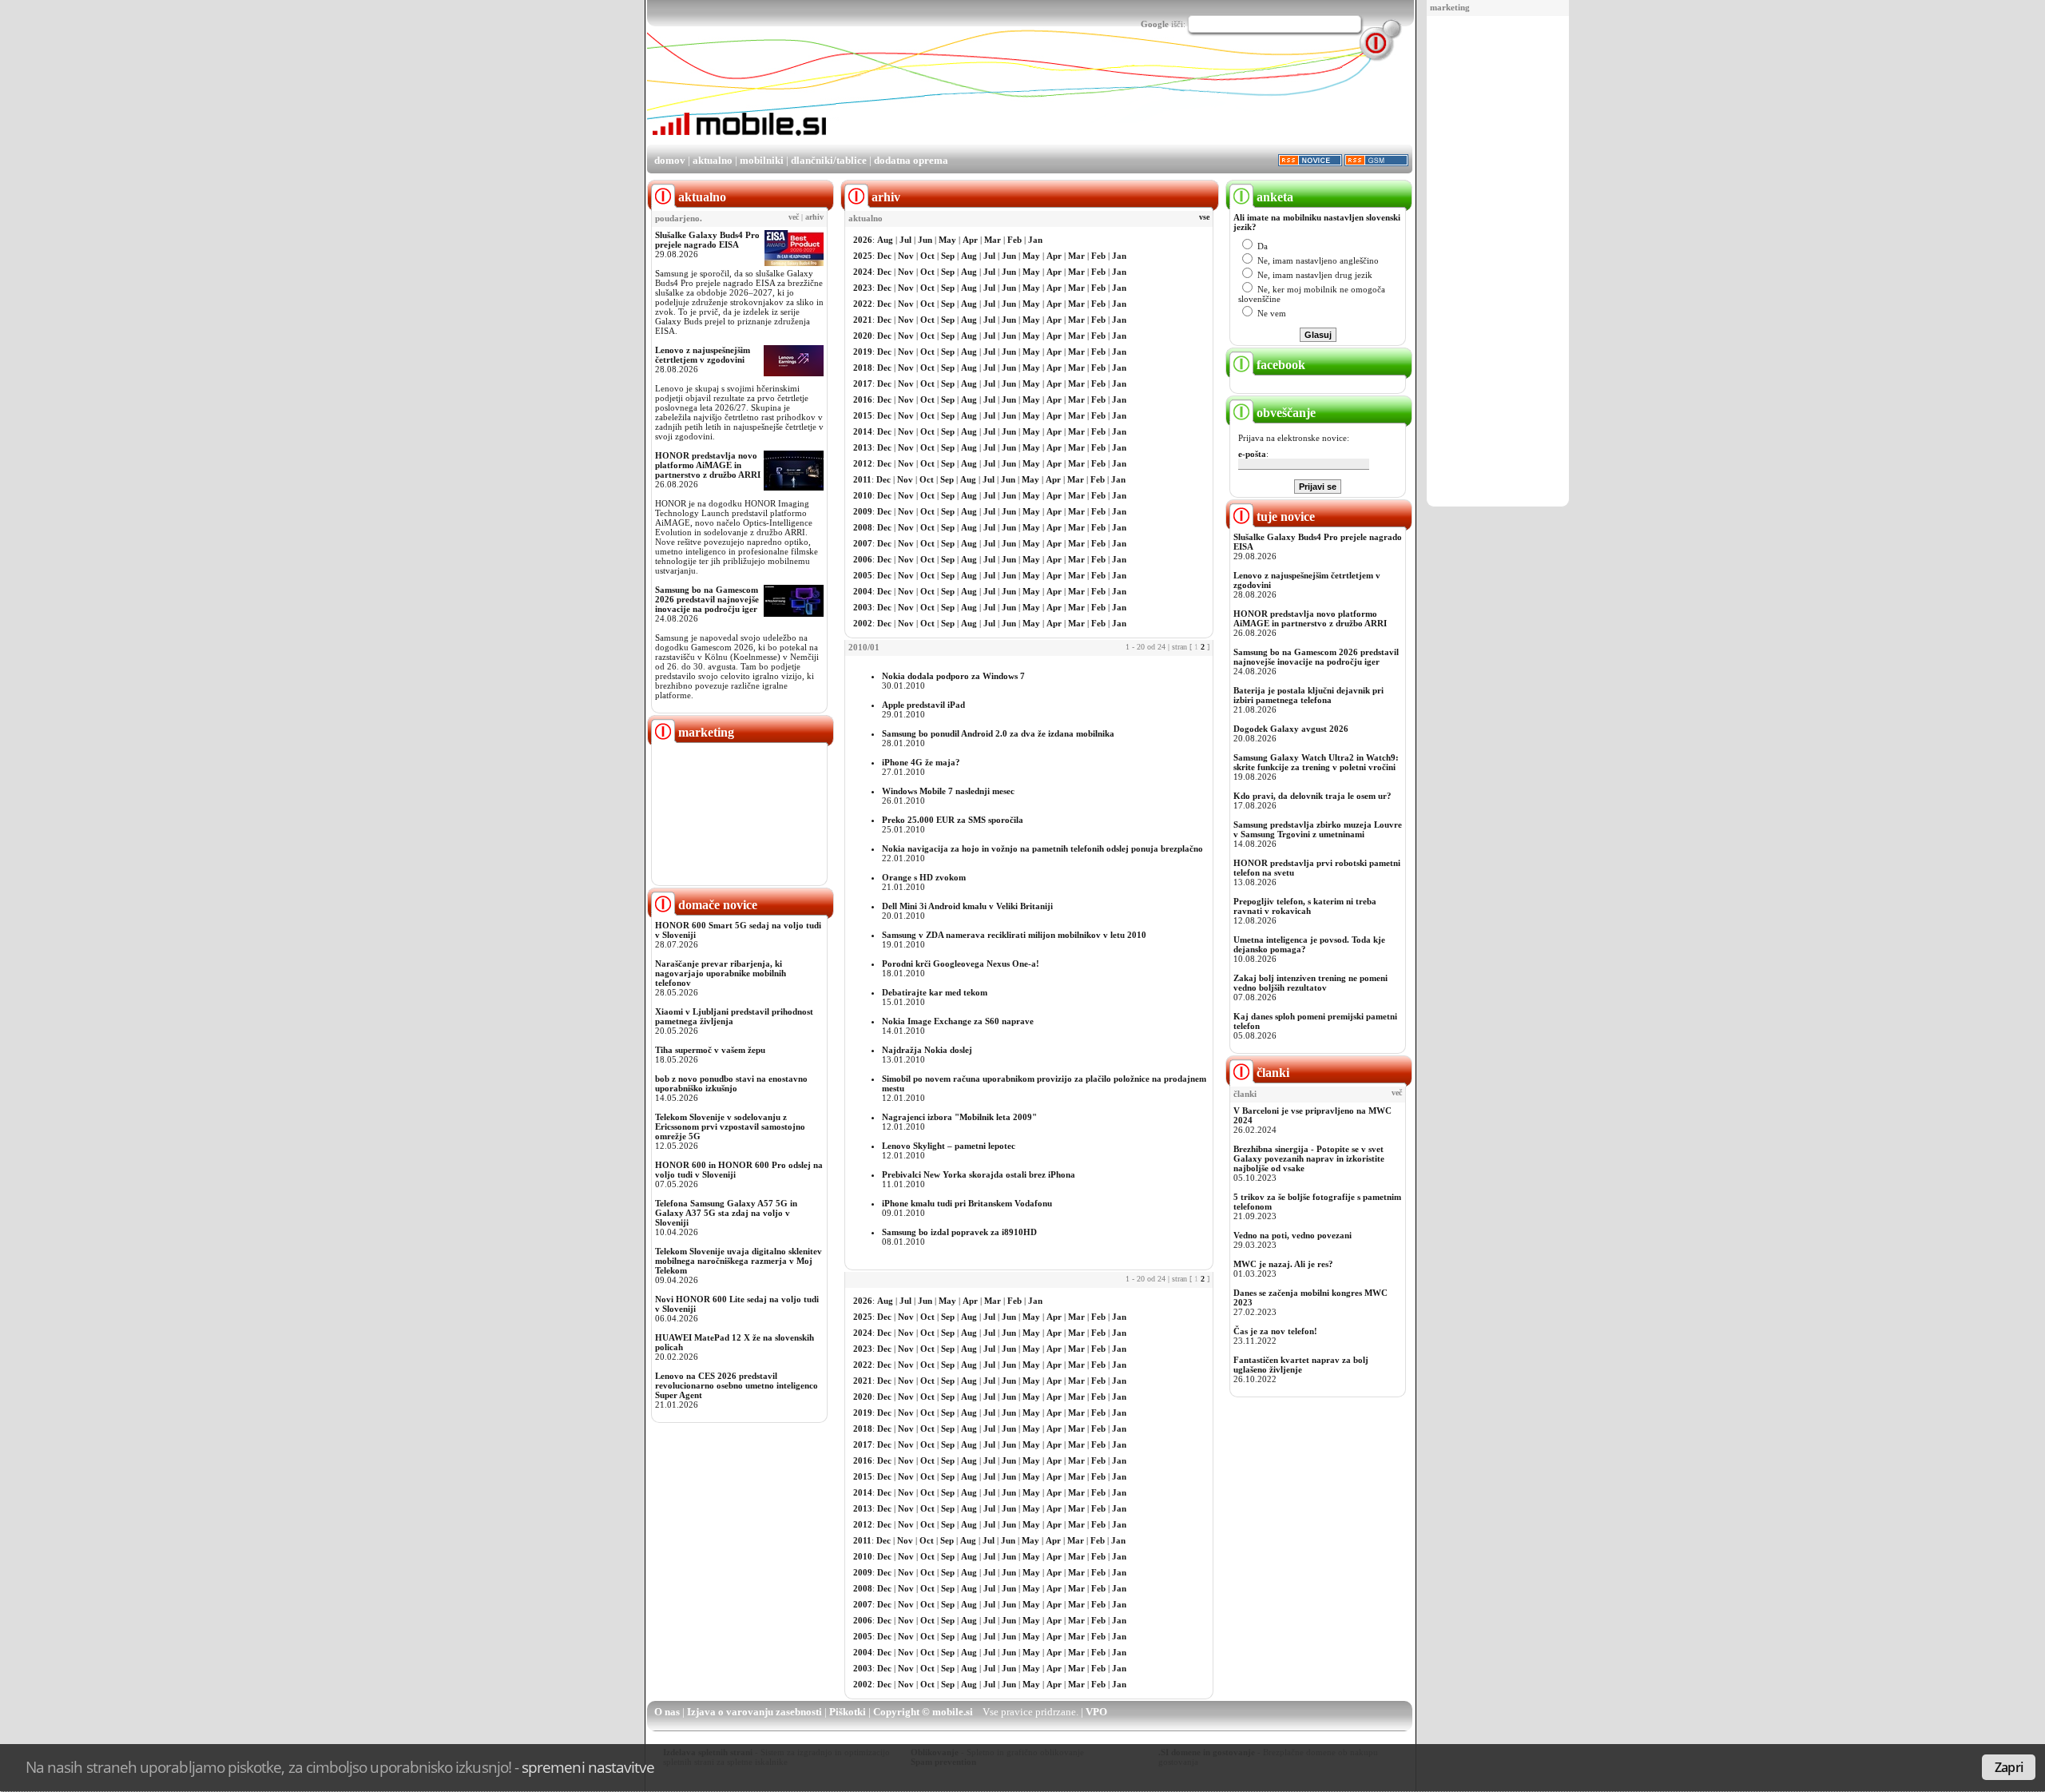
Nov (906, 256)
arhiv (814, 217)
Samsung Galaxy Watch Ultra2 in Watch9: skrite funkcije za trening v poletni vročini (1316, 762)
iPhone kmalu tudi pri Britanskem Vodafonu (967, 1203)
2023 (863, 288)
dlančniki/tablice (829, 160)
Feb (1015, 240)
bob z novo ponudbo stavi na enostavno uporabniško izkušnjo (731, 1083)
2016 (863, 399)
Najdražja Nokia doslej (927, 1050)
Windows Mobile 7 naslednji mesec (948, 791)
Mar (993, 240)
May (947, 240)
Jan (1035, 240)
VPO (1096, 1712)
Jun (925, 240)
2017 (863, 383)
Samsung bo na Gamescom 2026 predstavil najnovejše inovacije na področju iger (707, 599)
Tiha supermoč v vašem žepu (710, 1050)
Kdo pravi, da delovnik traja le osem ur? (1312, 796)
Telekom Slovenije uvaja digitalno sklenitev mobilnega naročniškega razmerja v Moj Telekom (739, 1261)
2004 (863, 591)
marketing (1450, 7)
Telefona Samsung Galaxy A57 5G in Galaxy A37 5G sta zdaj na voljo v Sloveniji (726, 1213)
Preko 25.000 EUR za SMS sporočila (953, 820)
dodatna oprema (911, 160)
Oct (927, 256)
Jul (905, 240)
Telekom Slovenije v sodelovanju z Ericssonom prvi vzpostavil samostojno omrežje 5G (730, 1126)
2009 (863, 511)
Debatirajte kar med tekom (935, 992)
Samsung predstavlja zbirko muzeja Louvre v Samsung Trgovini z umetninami (1318, 829)
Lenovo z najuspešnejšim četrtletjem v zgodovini (703, 355)
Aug (885, 240)
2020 (863, 336)
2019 (863, 352)
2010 (863, 495)
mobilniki (762, 160)
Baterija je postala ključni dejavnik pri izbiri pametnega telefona (1308, 695)
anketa (1273, 197)
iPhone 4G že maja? (921, 762)
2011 (862, 479)
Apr (970, 240)
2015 (863, 415)
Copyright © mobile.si (923, 1712)
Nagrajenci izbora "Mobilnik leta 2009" (959, 1117)
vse (1204, 217)
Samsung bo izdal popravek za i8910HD (959, 1232)
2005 (863, 575)
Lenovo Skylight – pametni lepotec (949, 1146)
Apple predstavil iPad (923, 705)
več (794, 217)
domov (670, 160)
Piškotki (848, 1712)
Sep (948, 256)
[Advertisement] (1498, 262)
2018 (863, 368)
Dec (884, 256)
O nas (667, 1712)
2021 (863, 320)
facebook (1279, 365)
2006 (863, 559)
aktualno (713, 160)
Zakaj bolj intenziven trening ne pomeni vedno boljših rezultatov (1310, 983)
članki (1271, 1073)
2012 (863, 463)
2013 (863, 447)
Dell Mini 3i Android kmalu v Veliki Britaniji (967, 906)
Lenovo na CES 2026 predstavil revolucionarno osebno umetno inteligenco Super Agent (737, 1385)
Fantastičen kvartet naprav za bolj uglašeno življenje (1301, 1365)
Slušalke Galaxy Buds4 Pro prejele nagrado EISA (707, 240)
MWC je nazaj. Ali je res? (1283, 1264)
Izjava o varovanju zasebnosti (754, 1712)
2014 (863, 431)
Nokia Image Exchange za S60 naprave (958, 1021)
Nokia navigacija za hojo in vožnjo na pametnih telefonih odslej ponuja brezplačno (1042, 848)
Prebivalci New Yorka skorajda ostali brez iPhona (979, 1174)
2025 (863, 256)
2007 (863, 543)
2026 (863, 240)
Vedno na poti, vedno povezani (1293, 1235)
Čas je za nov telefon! (1275, 1331)
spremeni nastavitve (588, 1767)
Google (1155, 24)
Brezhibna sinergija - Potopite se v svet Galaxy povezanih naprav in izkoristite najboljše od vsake (1309, 1158)
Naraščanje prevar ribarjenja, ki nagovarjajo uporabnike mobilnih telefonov (721, 973)
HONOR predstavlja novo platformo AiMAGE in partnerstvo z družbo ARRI (708, 465)
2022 (863, 304)
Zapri (2009, 1767)
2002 (863, 623)
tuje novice (1284, 517)
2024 (863, 272)
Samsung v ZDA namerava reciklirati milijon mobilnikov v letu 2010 (1014, 935)
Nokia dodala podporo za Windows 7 (953, 676)
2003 (863, 607)
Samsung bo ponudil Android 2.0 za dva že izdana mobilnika (998, 733)
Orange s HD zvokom (924, 877)
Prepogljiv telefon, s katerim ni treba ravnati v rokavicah (1305, 906)
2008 (863, 527)
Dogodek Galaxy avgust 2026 (1291, 729)
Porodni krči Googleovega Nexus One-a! (961, 964)
